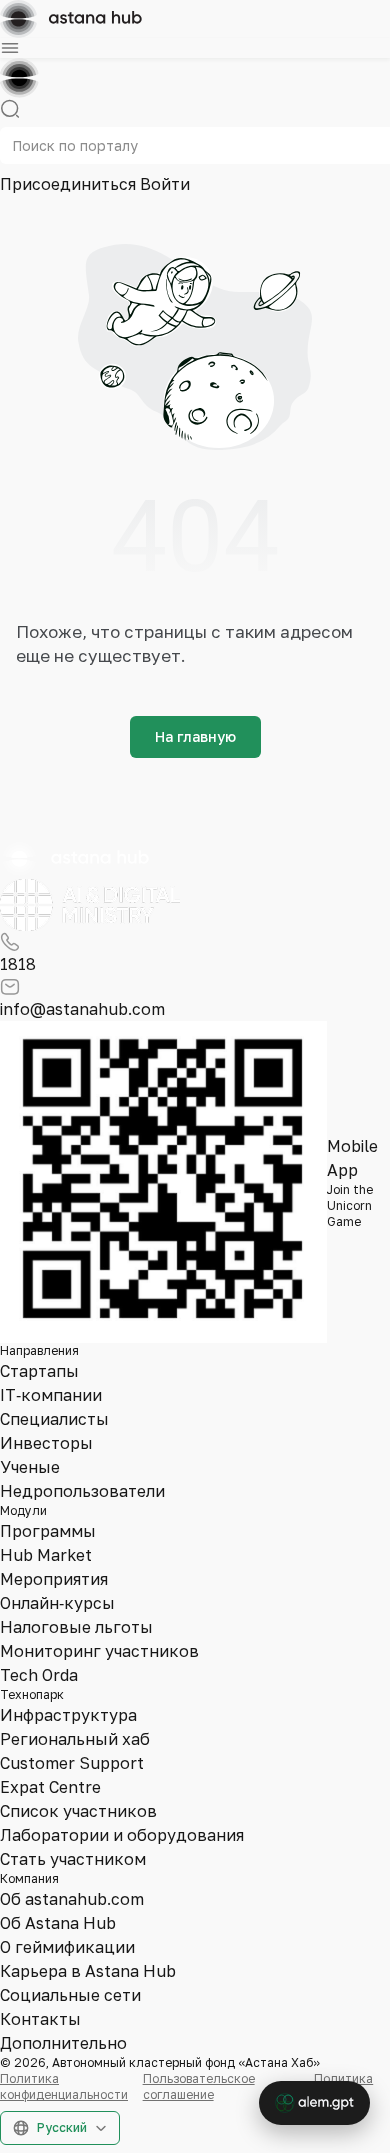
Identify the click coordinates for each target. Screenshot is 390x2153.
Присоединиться (70, 184)
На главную (195, 736)
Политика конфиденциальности (64, 2086)
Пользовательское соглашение (199, 2086)
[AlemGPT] (314, 2103)
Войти (165, 184)
